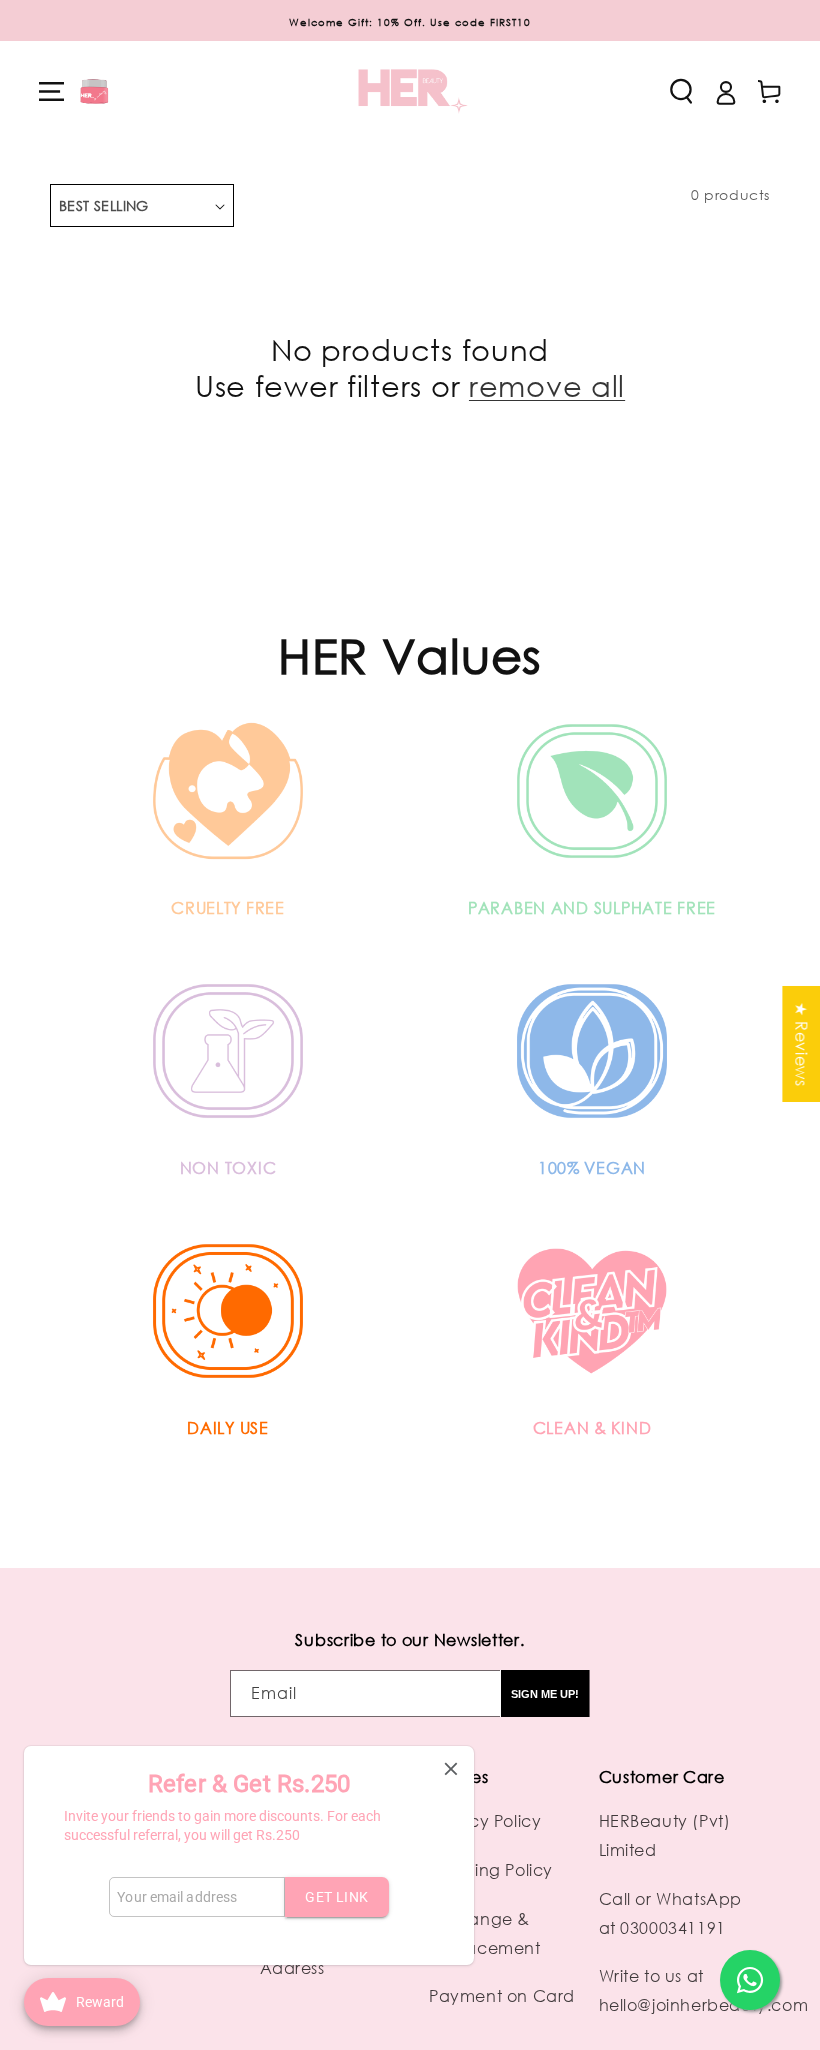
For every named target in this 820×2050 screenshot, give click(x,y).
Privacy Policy (485, 1821)
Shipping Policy (491, 1870)
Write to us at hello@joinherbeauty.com (704, 1990)
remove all (547, 385)
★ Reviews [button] (801, 1044)
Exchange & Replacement (485, 1933)
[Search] (681, 91)
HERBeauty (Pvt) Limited (665, 1835)
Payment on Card (502, 1996)
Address (292, 1968)
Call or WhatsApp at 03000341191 (671, 1913)
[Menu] (51, 91)
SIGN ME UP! (545, 1694)
